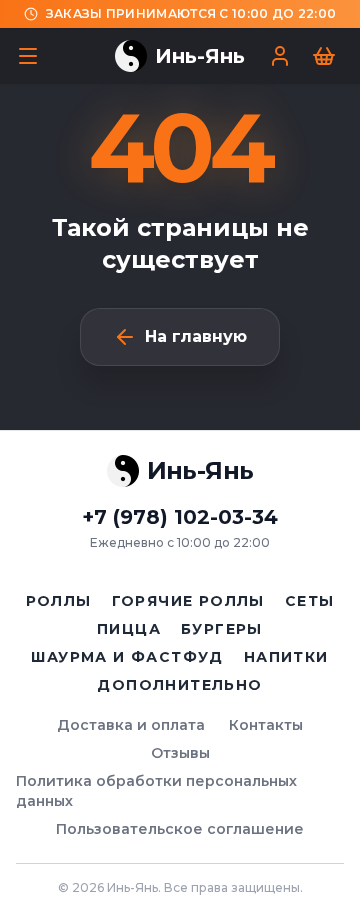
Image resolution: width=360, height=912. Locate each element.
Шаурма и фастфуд (127, 657)
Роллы (59, 601)
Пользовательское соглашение (180, 829)
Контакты (266, 725)
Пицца (129, 629)
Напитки (286, 657)
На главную (196, 336)
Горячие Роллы (188, 601)
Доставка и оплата (131, 725)
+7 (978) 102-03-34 (180, 517)
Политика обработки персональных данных (156, 791)
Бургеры (222, 629)
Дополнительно (179, 685)
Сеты (310, 601)
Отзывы (180, 753)
